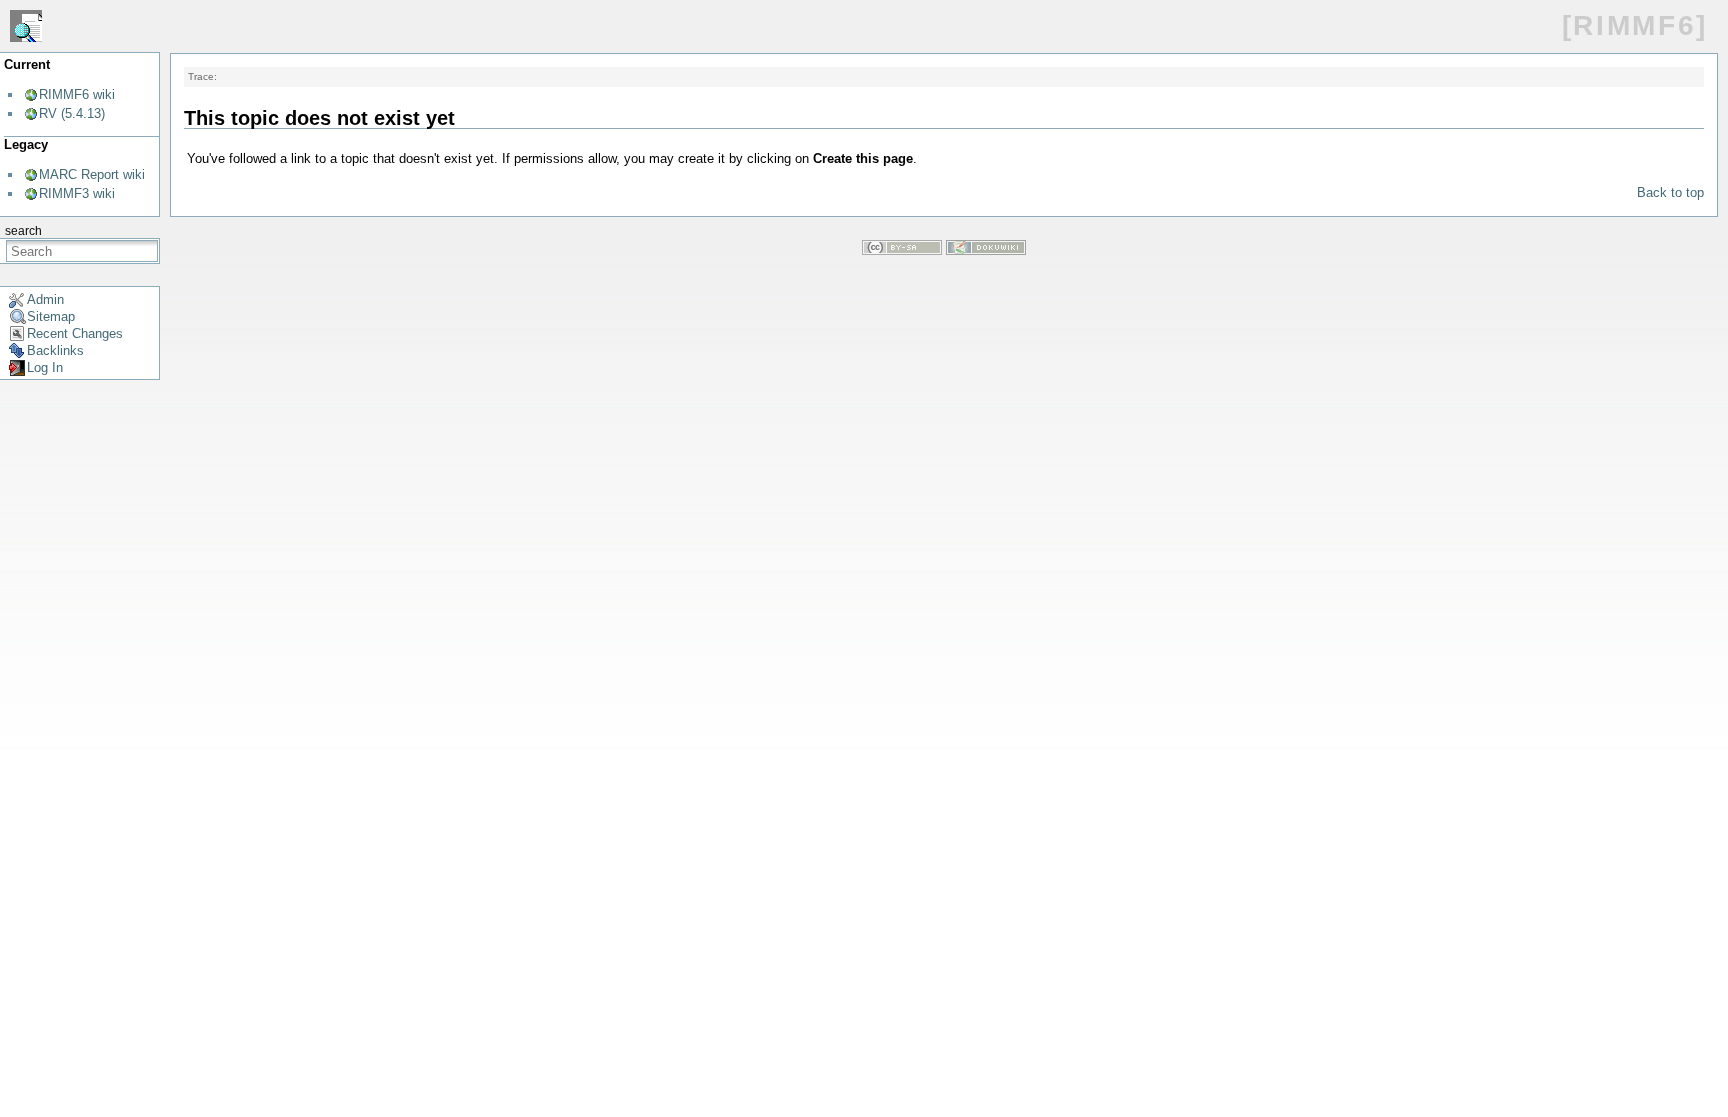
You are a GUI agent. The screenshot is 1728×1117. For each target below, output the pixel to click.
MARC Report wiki (92, 174)
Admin (45, 299)
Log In (45, 367)
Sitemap (51, 316)
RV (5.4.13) (72, 113)
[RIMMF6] (1635, 25)
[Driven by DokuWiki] (986, 250)
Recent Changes (75, 333)
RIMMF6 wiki (77, 94)
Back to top (1670, 192)
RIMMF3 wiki (77, 193)
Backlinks (55, 350)
